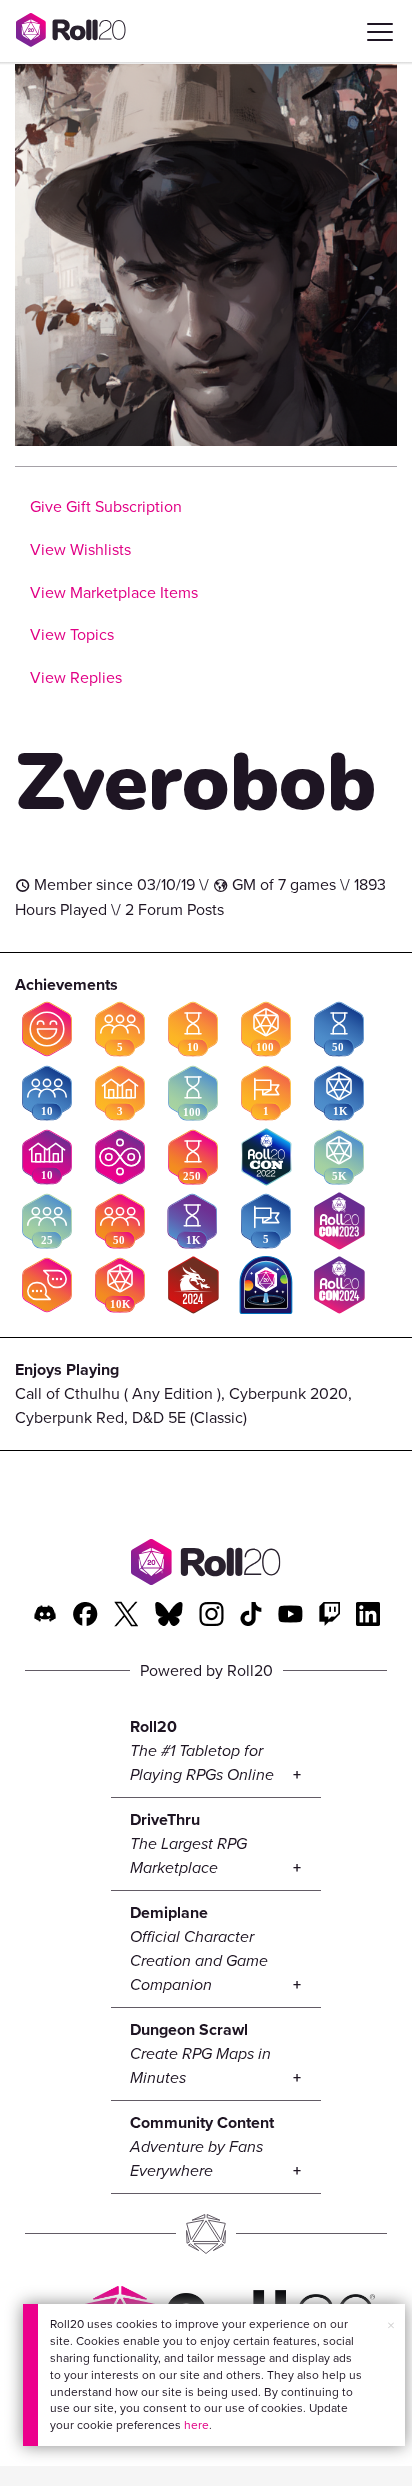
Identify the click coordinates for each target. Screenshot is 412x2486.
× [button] (391, 2325)
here (196, 2425)
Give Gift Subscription (106, 506)
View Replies (76, 677)
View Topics (72, 634)
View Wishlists (80, 549)
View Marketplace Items (114, 592)
